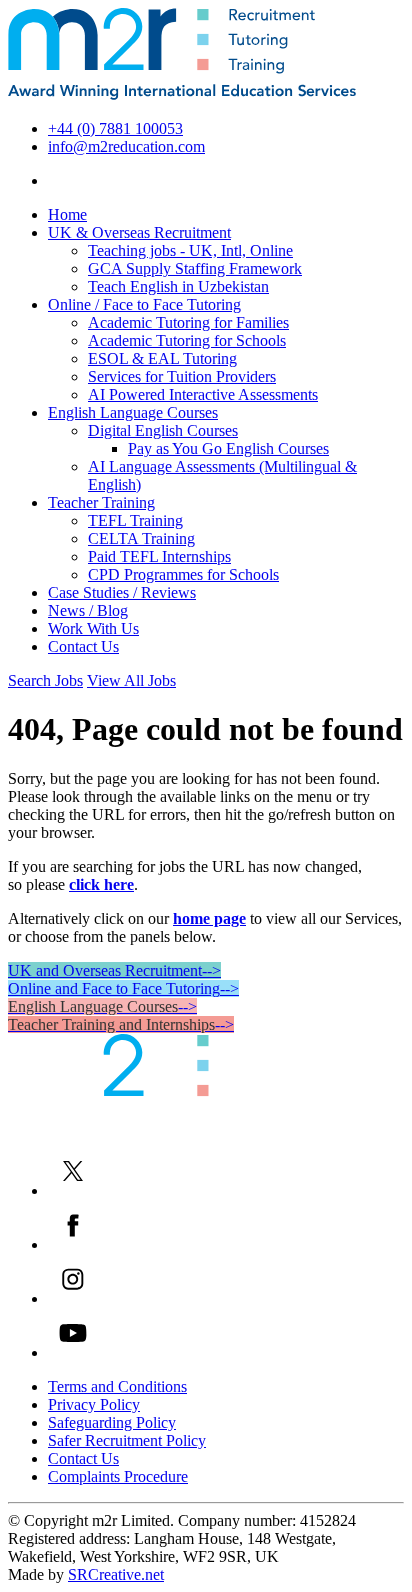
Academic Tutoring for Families (188, 322)
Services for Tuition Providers (182, 376)
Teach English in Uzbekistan (178, 286)
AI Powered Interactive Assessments (203, 394)
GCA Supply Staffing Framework (195, 268)
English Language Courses (133, 412)
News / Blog (88, 610)
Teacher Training (101, 502)
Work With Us (93, 628)
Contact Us (83, 646)
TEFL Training (135, 520)
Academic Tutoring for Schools (187, 340)
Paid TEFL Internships (159, 556)
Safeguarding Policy (112, 1422)
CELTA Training (141, 538)
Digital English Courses (163, 430)
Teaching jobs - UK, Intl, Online (190, 250)
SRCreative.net (116, 1574)
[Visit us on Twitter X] (73, 1190)
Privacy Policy (94, 1404)
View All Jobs (131, 680)
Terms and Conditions (117, 1386)
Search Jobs (45, 680)
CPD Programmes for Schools (183, 574)
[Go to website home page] (182, 94)
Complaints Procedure (118, 1476)
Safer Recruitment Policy (127, 1440)
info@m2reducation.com (126, 146)
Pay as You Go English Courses (228, 448)
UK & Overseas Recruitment (139, 232)
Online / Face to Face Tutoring (144, 304)
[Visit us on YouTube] (73, 1352)
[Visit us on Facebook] (73, 1244)
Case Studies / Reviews (122, 592)
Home (67, 214)
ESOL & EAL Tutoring (162, 358)
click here (101, 884)
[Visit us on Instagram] (73, 1298)
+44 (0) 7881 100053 (115, 128)
